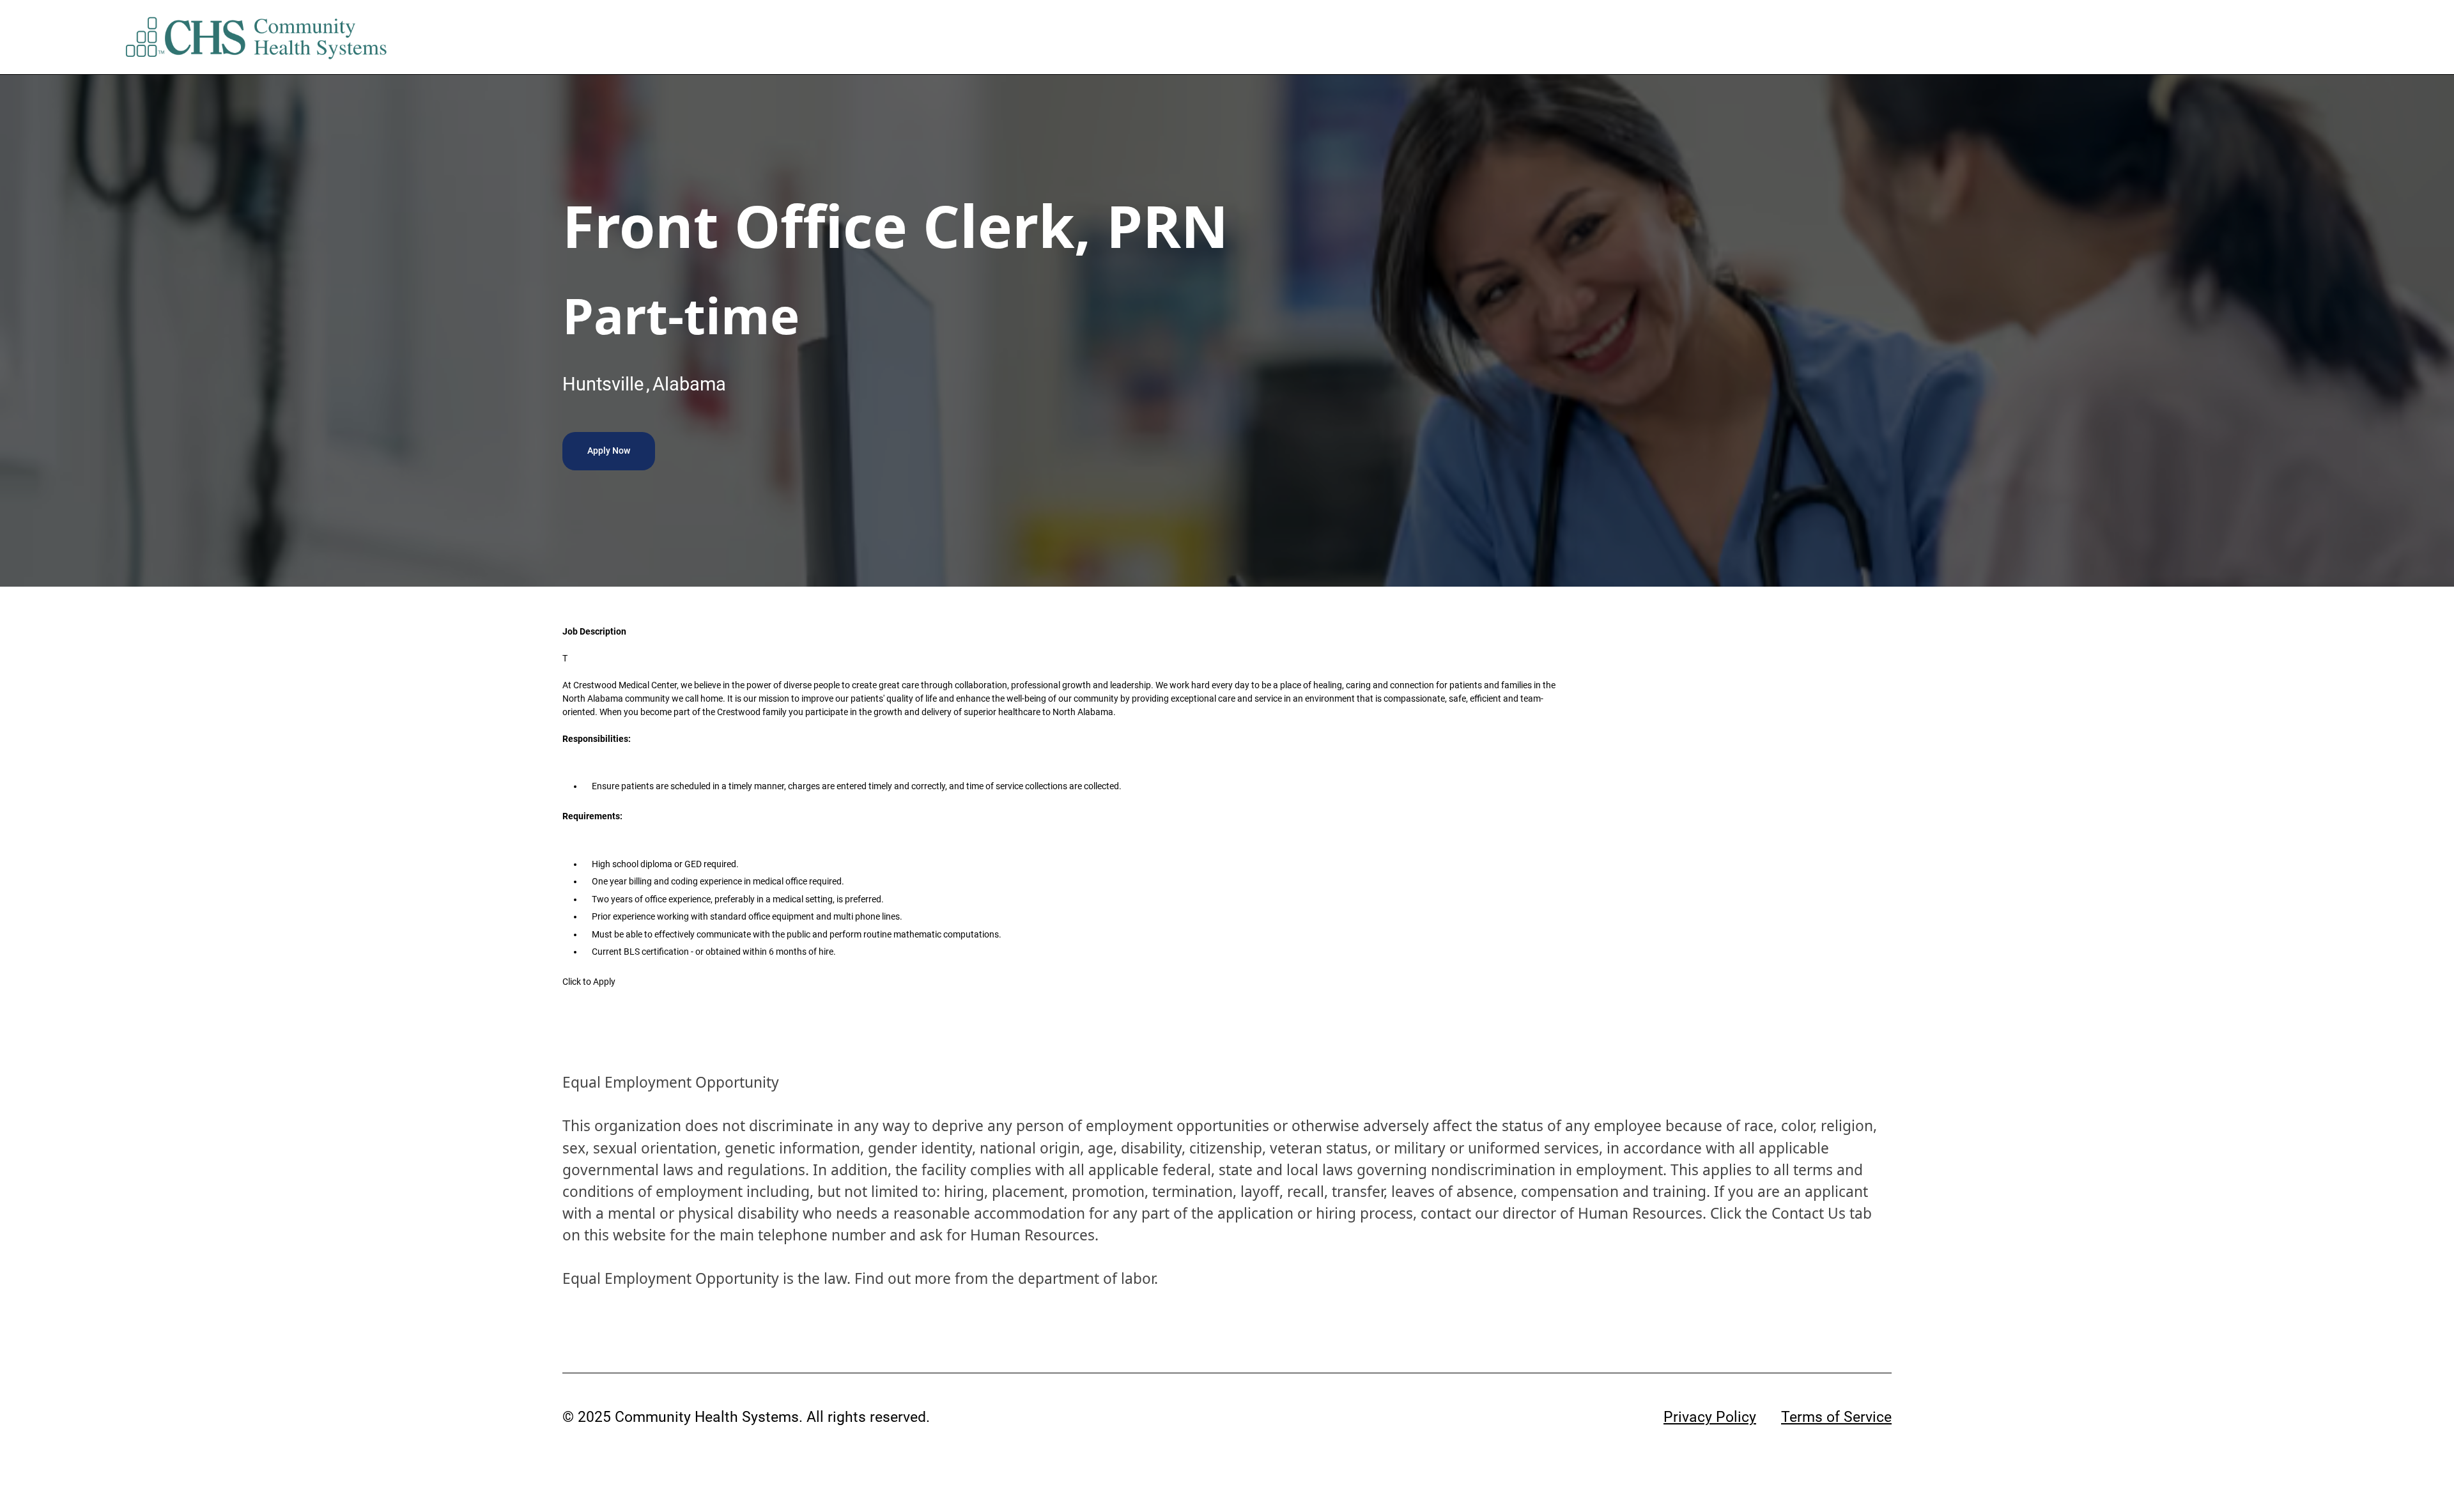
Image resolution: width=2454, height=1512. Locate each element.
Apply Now (609, 451)
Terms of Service (1836, 1417)
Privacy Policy (1710, 1417)
